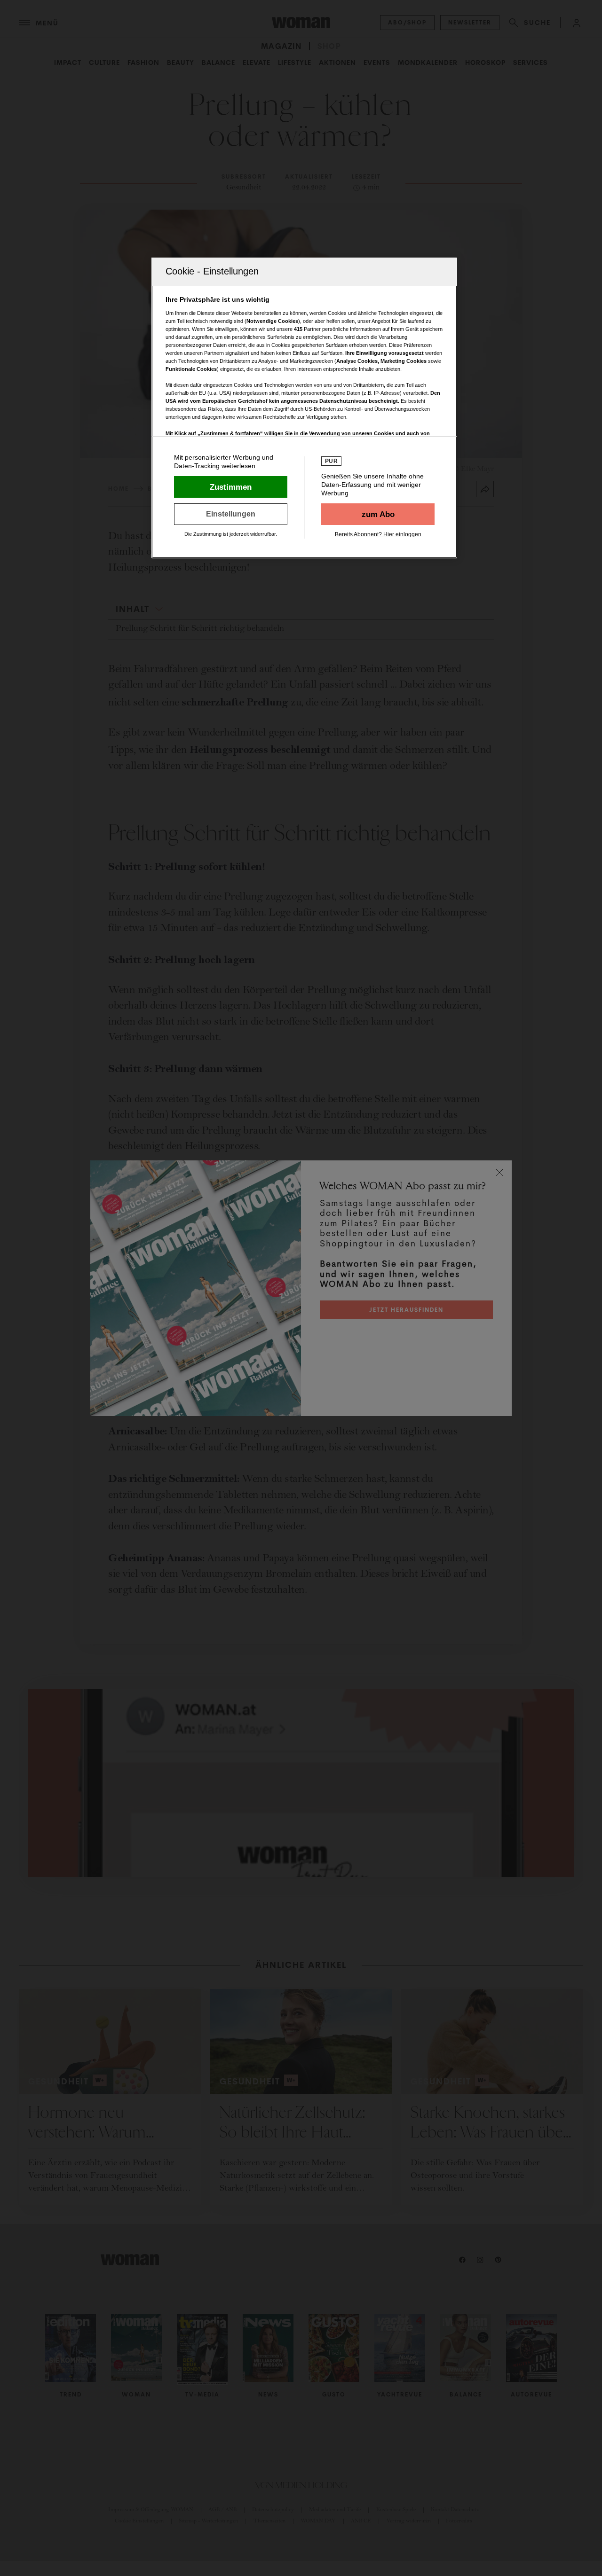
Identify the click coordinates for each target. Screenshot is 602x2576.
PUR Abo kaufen (378, 514)
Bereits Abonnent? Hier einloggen (378, 534)
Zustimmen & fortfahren (231, 487)
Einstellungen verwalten (231, 514)
